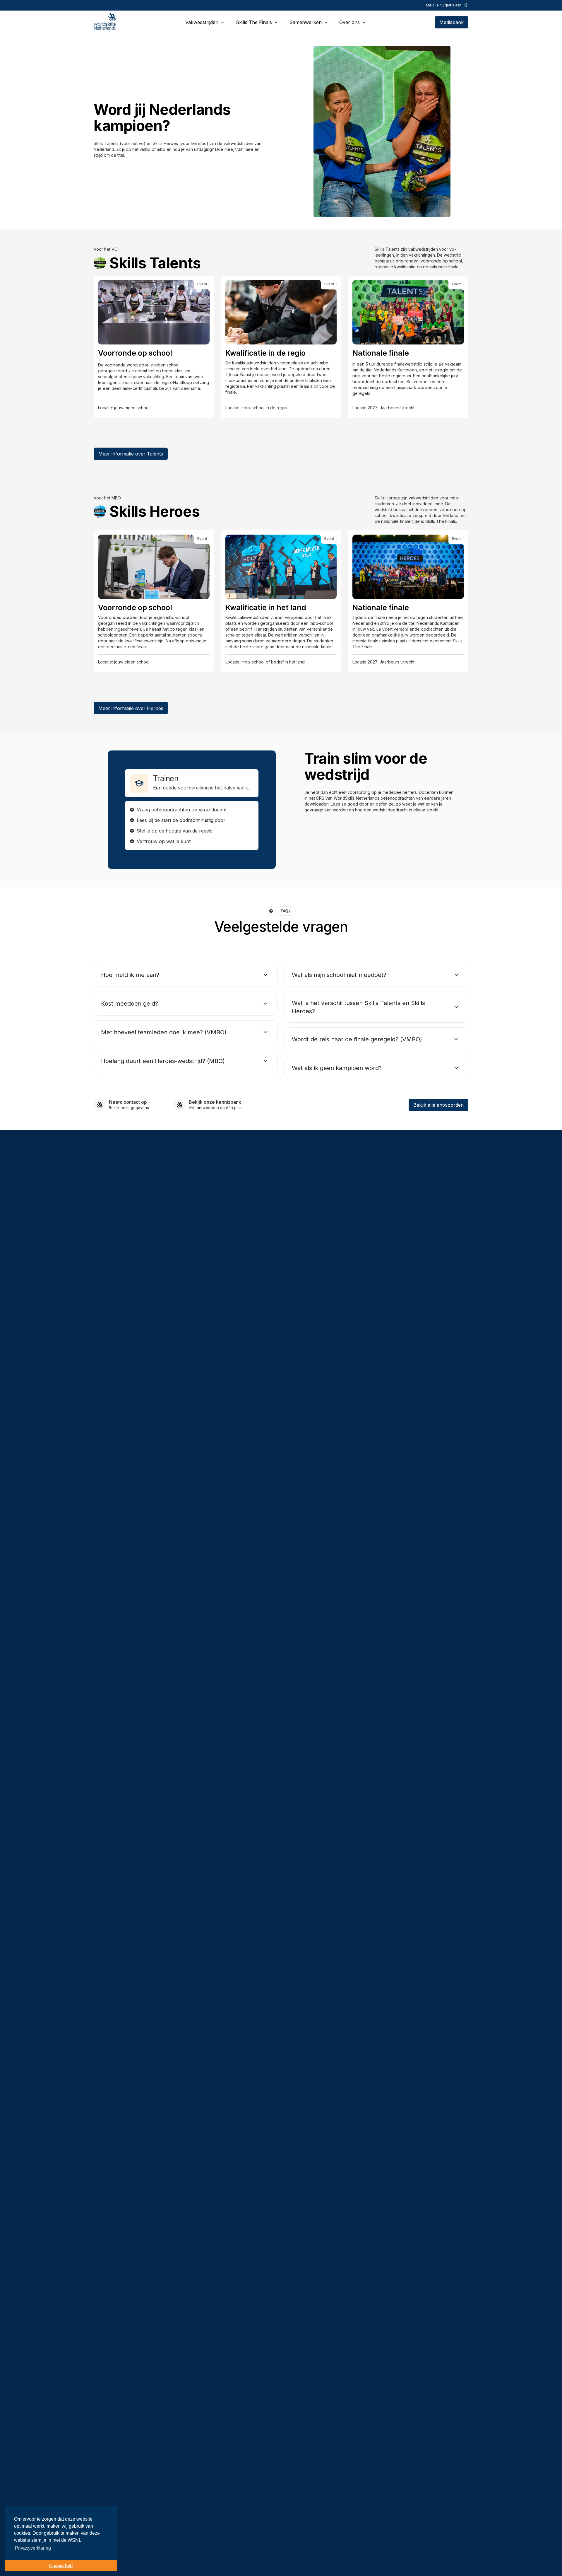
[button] (205, 22)
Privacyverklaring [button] (33, 2548)
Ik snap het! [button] (61, 2565)
